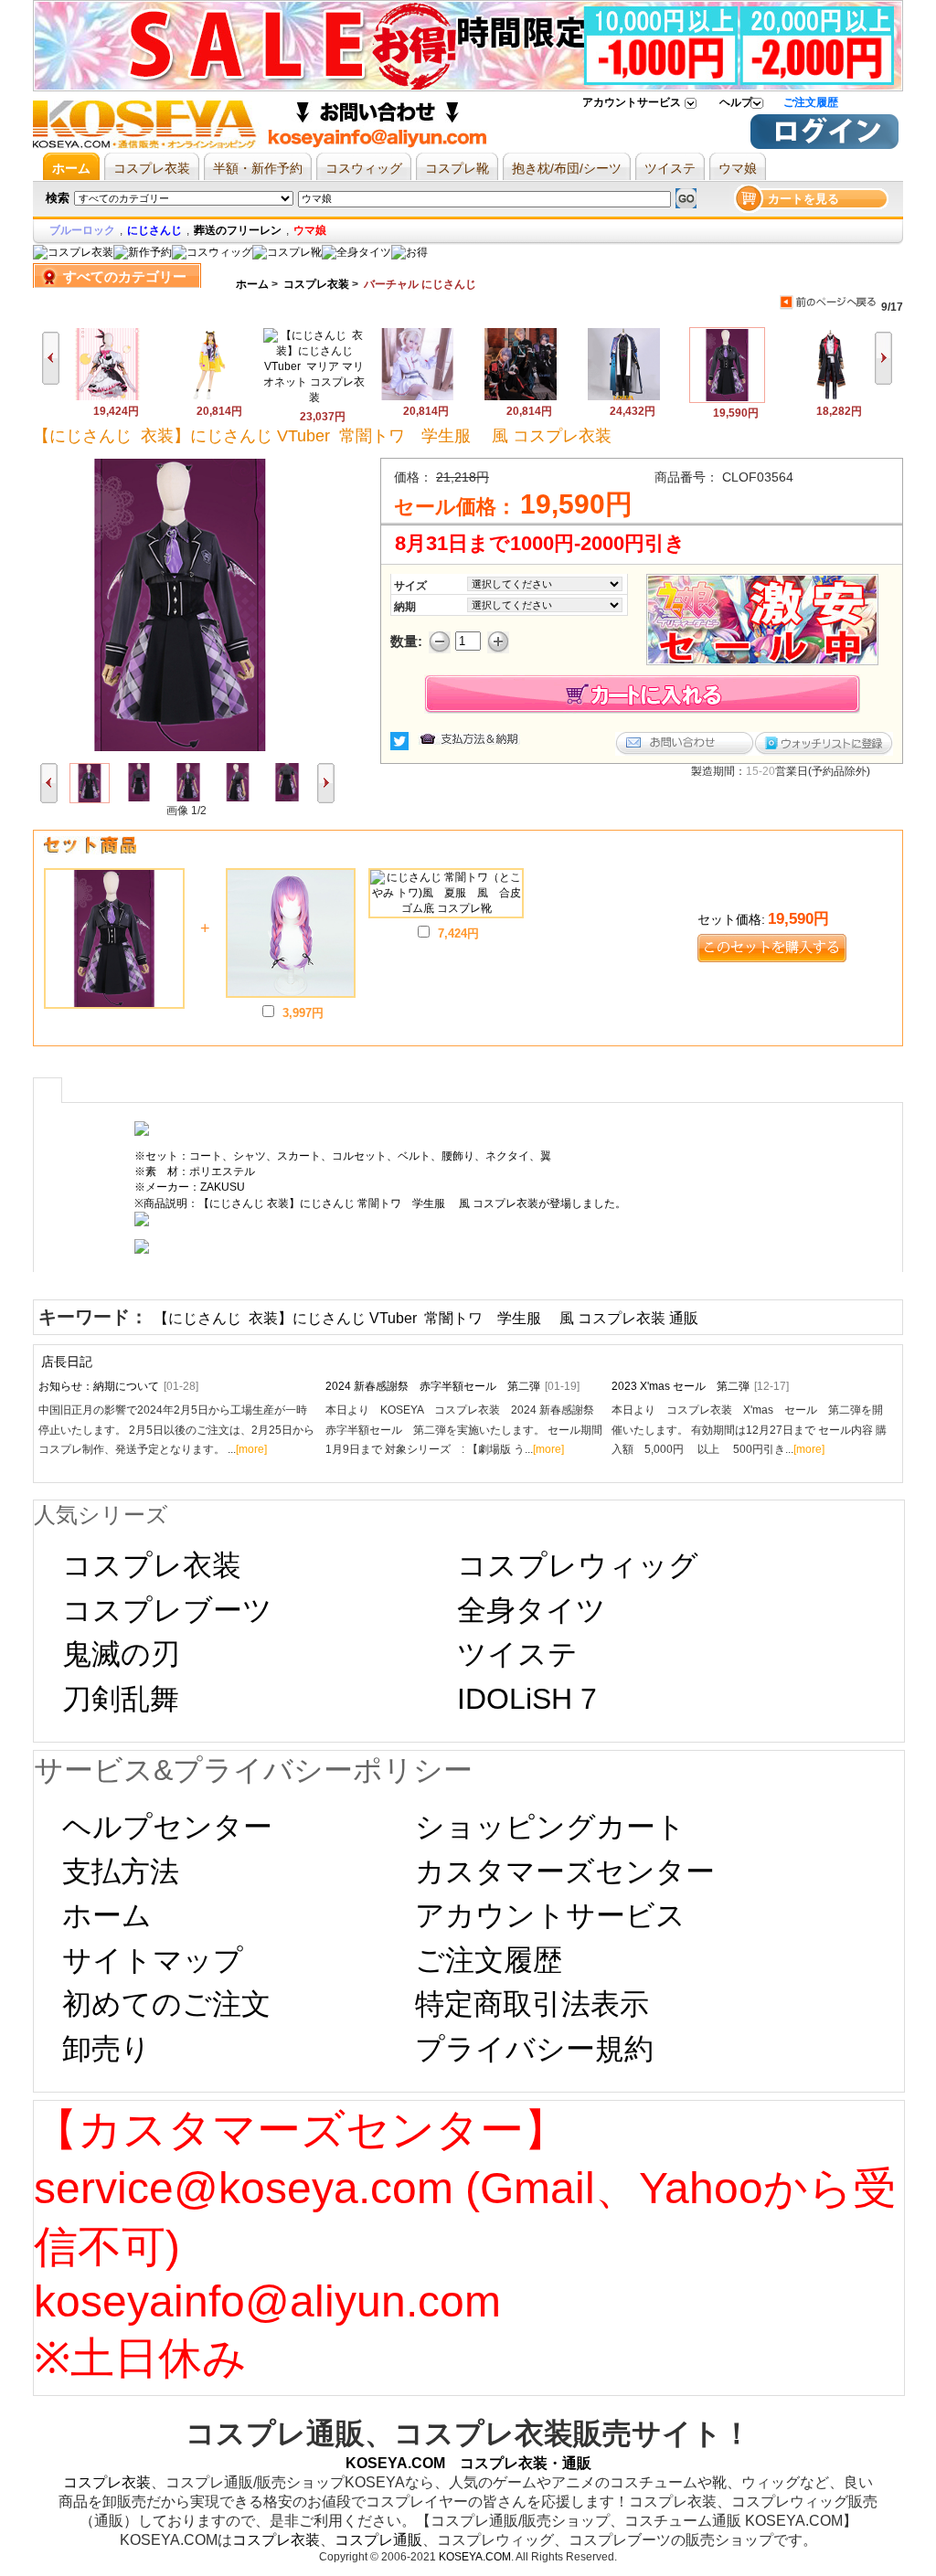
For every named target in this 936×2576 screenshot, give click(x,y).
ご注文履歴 (811, 102)
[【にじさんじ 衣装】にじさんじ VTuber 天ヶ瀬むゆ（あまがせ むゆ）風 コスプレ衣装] (107, 398)
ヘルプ (736, 102)
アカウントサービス (632, 102)
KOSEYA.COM (475, 2557)
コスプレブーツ (167, 1610)
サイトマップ (153, 1960)
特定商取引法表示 (532, 2004)
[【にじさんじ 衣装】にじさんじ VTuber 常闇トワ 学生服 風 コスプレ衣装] (727, 399)
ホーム (252, 284)
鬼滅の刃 (121, 1654)
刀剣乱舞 (121, 1699)
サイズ (410, 586)
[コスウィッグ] (212, 252)
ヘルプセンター (167, 1827)
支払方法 (121, 1871)
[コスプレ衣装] (73, 252)
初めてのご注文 (166, 2004)
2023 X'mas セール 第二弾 (700, 1386)
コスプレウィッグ (578, 1565)
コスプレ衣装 (316, 284)
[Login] (824, 145)
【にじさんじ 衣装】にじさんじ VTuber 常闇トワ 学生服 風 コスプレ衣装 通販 (426, 1318)
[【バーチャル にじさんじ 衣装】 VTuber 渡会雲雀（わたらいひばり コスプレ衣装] (417, 398)
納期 (405, 607)
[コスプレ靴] (287, 252)
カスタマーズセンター (565, 1871)
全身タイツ (532, 1610)
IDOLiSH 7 (527, 1699)
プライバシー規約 (534, 2049)
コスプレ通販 (378, 2540)
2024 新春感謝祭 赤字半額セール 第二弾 (452, 1386)
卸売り (106, 2049)
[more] (251, 1449)
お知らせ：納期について (118, 1386)
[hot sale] (409, 252)
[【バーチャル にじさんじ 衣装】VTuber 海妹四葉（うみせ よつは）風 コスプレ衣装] (211, 398)
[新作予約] (143, 252)
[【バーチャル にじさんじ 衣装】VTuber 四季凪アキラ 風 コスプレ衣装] (624, 398)
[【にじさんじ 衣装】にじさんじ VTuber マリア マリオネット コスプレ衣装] (314, 398)
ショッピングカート (550, 1827)
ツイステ (517, 1654)
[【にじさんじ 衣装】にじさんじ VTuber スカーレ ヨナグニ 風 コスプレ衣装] (830, 398)
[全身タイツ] (356, 252)
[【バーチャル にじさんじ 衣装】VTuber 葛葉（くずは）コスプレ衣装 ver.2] (521, 398)
